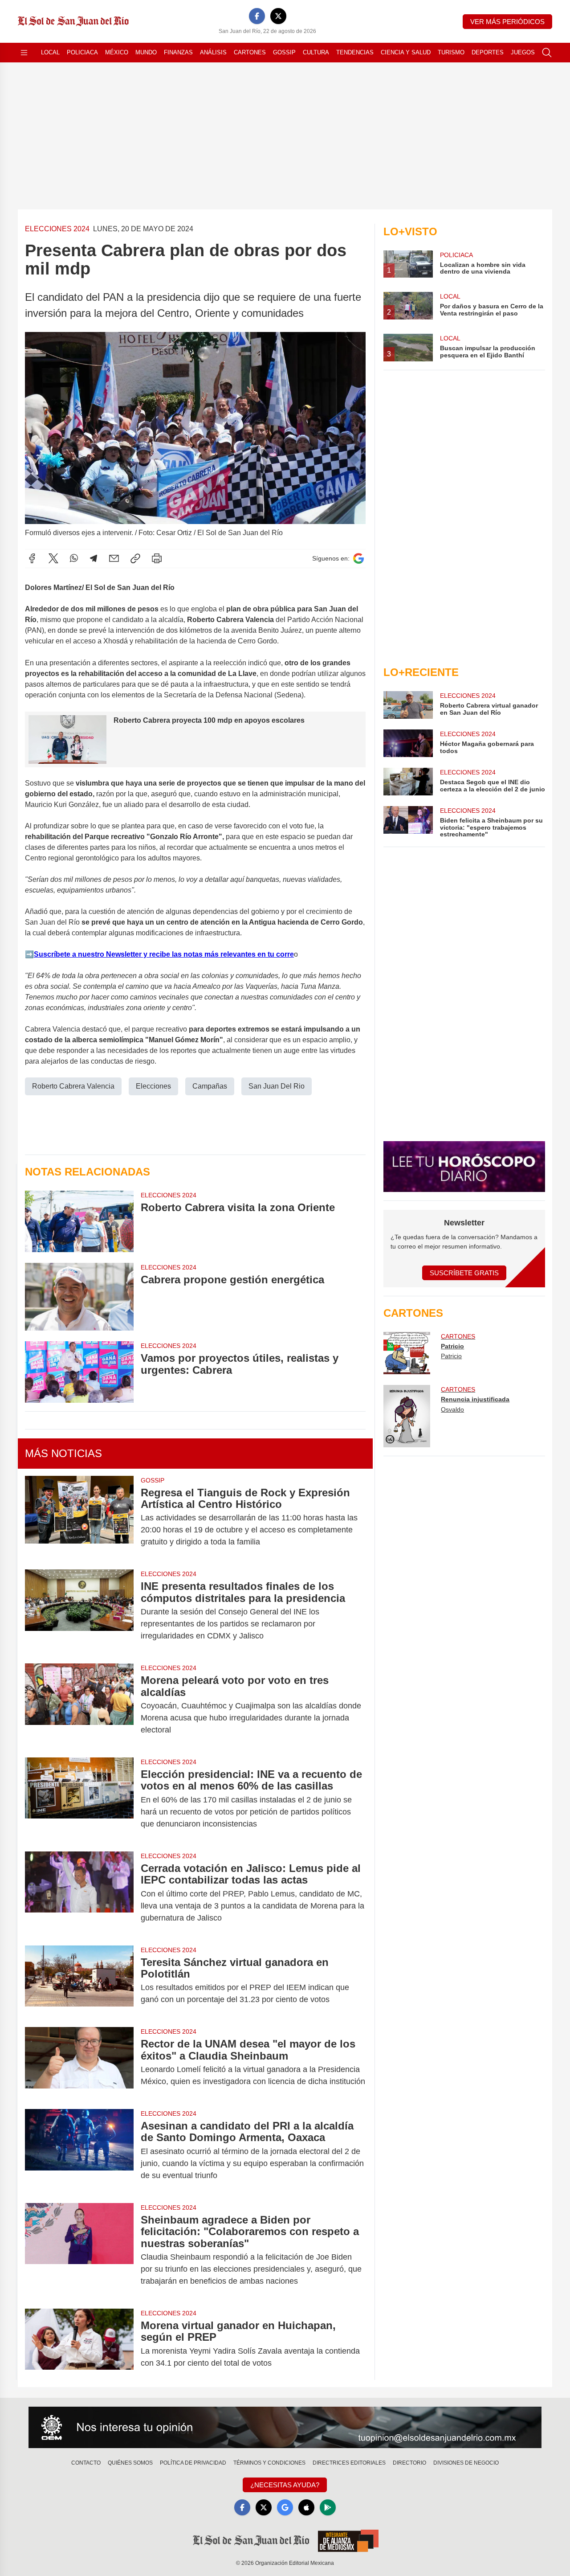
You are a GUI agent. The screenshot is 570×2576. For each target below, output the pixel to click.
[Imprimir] (157, 558)
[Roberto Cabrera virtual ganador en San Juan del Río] (408, 705)
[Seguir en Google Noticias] (358, 559)
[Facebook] (257, 16)
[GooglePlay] (328, 2507)
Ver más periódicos (507, 22)
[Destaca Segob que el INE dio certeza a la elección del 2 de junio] (408, 782)
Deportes (488, 52)
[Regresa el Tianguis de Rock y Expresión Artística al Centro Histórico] (79, 1517)
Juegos (523, 52)
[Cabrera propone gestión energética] (79, 1297)
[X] (278, 16)
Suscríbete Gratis (464, 1273)
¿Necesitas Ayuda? (285, 2485)
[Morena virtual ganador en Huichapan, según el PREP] (79, 2344)
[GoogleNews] (285, 2507)
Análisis (213, 52)
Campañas (210, 1086)
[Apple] (306, 2507)
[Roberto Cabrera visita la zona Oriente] (79, 1221)
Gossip (284, 52)
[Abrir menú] (24, 53)
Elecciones (153, 1086)
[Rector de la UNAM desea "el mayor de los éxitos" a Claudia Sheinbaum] (79, 2063)
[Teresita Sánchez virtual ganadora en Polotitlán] (79, 1981)
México (117, 52)
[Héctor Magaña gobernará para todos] (408, 743)
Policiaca (82, 52)
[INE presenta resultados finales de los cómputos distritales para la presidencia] (79, 1611)
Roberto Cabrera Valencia (73, 1086)
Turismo (451, 52)
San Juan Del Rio (277, 1086)
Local (50, 52)
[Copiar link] (135, 558)
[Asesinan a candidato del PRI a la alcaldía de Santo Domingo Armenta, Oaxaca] (79, 2151)
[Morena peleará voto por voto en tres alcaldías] (79, 1705)
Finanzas (178, 52)
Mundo (146, 52)
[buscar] (547, 53)
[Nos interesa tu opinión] (285, 2428)
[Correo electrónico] (114, 558)
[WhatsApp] (74, 558)
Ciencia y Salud (406, 52)
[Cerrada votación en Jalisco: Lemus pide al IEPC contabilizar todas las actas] (79, 1893)
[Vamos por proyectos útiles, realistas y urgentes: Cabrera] (79, 1372)
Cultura (316, 52)
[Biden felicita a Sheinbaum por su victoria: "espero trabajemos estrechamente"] (408, 822)
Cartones (250, 52)
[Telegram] (94, 558)
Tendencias (355, 52)
